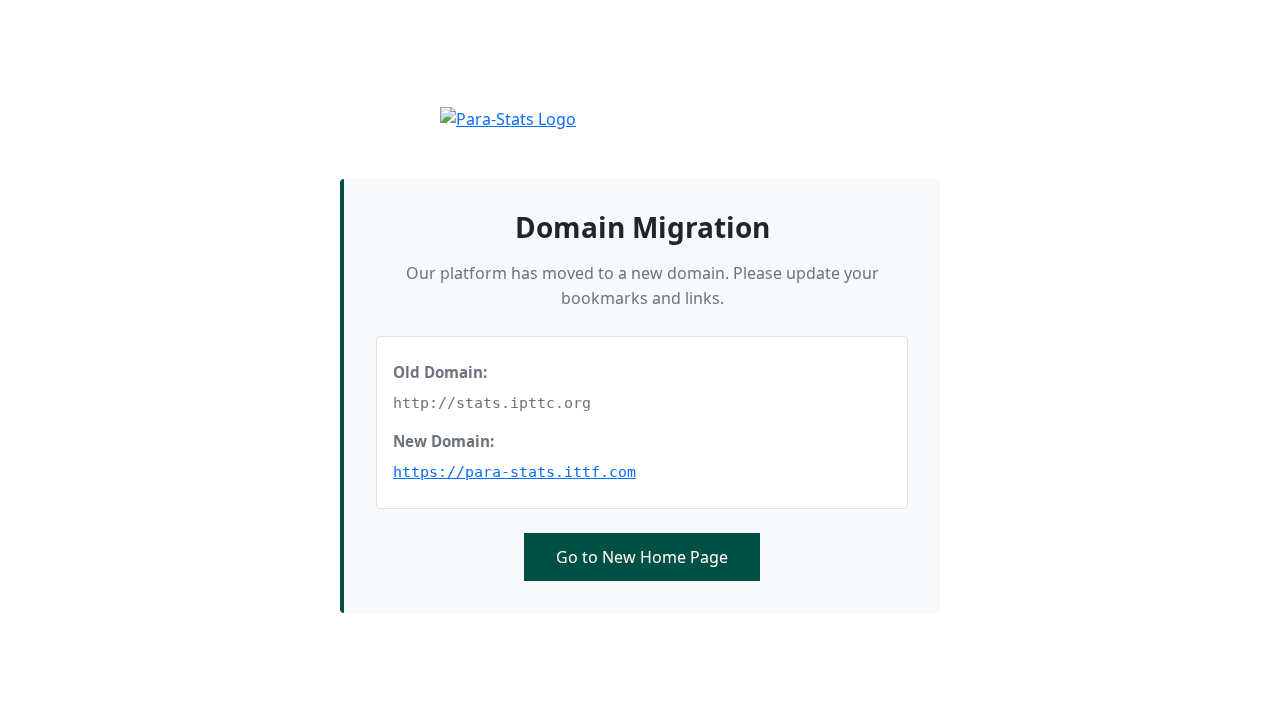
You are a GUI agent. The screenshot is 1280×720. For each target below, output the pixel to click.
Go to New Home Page (642, 557)
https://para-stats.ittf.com (514, 472)
